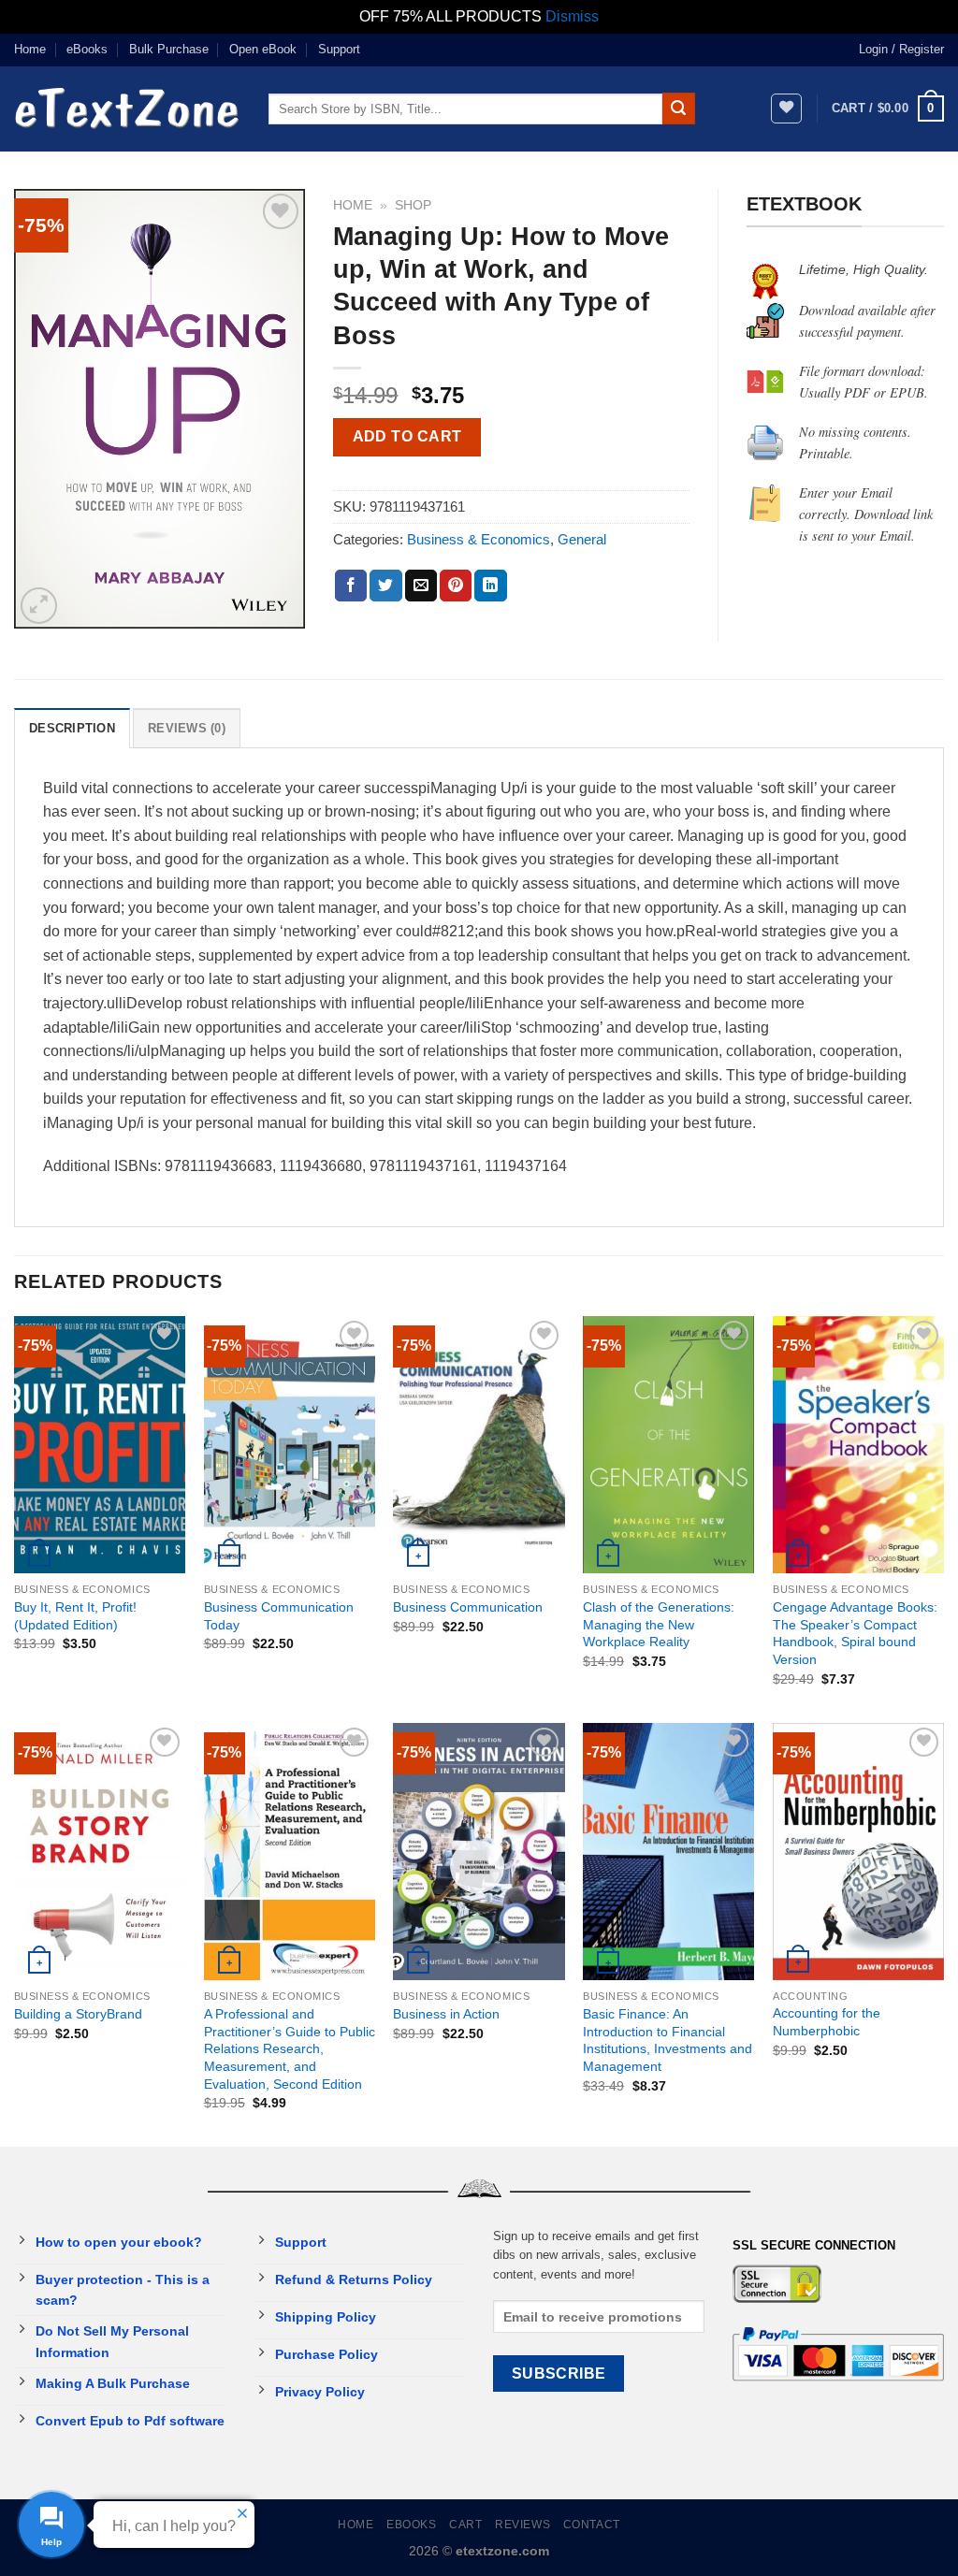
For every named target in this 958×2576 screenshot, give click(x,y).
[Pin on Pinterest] (456, 586)
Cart (465, 2525)
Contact (592, 2525)
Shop (413, 205)
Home (30, 49)
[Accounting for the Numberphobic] (858, 1852)
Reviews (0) (187, 728)
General (582, 539)
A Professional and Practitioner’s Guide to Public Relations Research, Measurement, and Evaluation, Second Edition (290, 2049)
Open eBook (263, 49)
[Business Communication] (479, 1445)
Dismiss (572, 16)
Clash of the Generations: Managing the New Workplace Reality (659, 1624)
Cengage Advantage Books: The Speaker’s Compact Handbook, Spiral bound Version (855, 1633)
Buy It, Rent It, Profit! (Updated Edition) (75, 1616)
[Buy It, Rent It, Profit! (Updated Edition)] (100, 1445)
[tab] (72, 728)
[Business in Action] (479, 1852)
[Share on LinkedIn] (490, 586)
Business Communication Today (279, 1616)
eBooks (87, 49)
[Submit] (678, 109)
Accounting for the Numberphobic (827, 2022)
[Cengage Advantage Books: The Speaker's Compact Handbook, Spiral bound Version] (858, 1445)
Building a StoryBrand (78, 2014)
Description (72, 728)
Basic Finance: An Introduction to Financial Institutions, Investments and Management (668, 2040)
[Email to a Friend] (421, 586)
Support (339, 49)
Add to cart (407, 436)
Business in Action (446, 2014)
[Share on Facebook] (351, 586)
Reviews (523, 2525)
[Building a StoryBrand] (100, 1852)
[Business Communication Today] (290, 1445)
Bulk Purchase (169, 49)
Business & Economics (479, 539)
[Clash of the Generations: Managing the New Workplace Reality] (668, 1445)
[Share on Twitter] (385, 586)
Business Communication (468, 1607)
